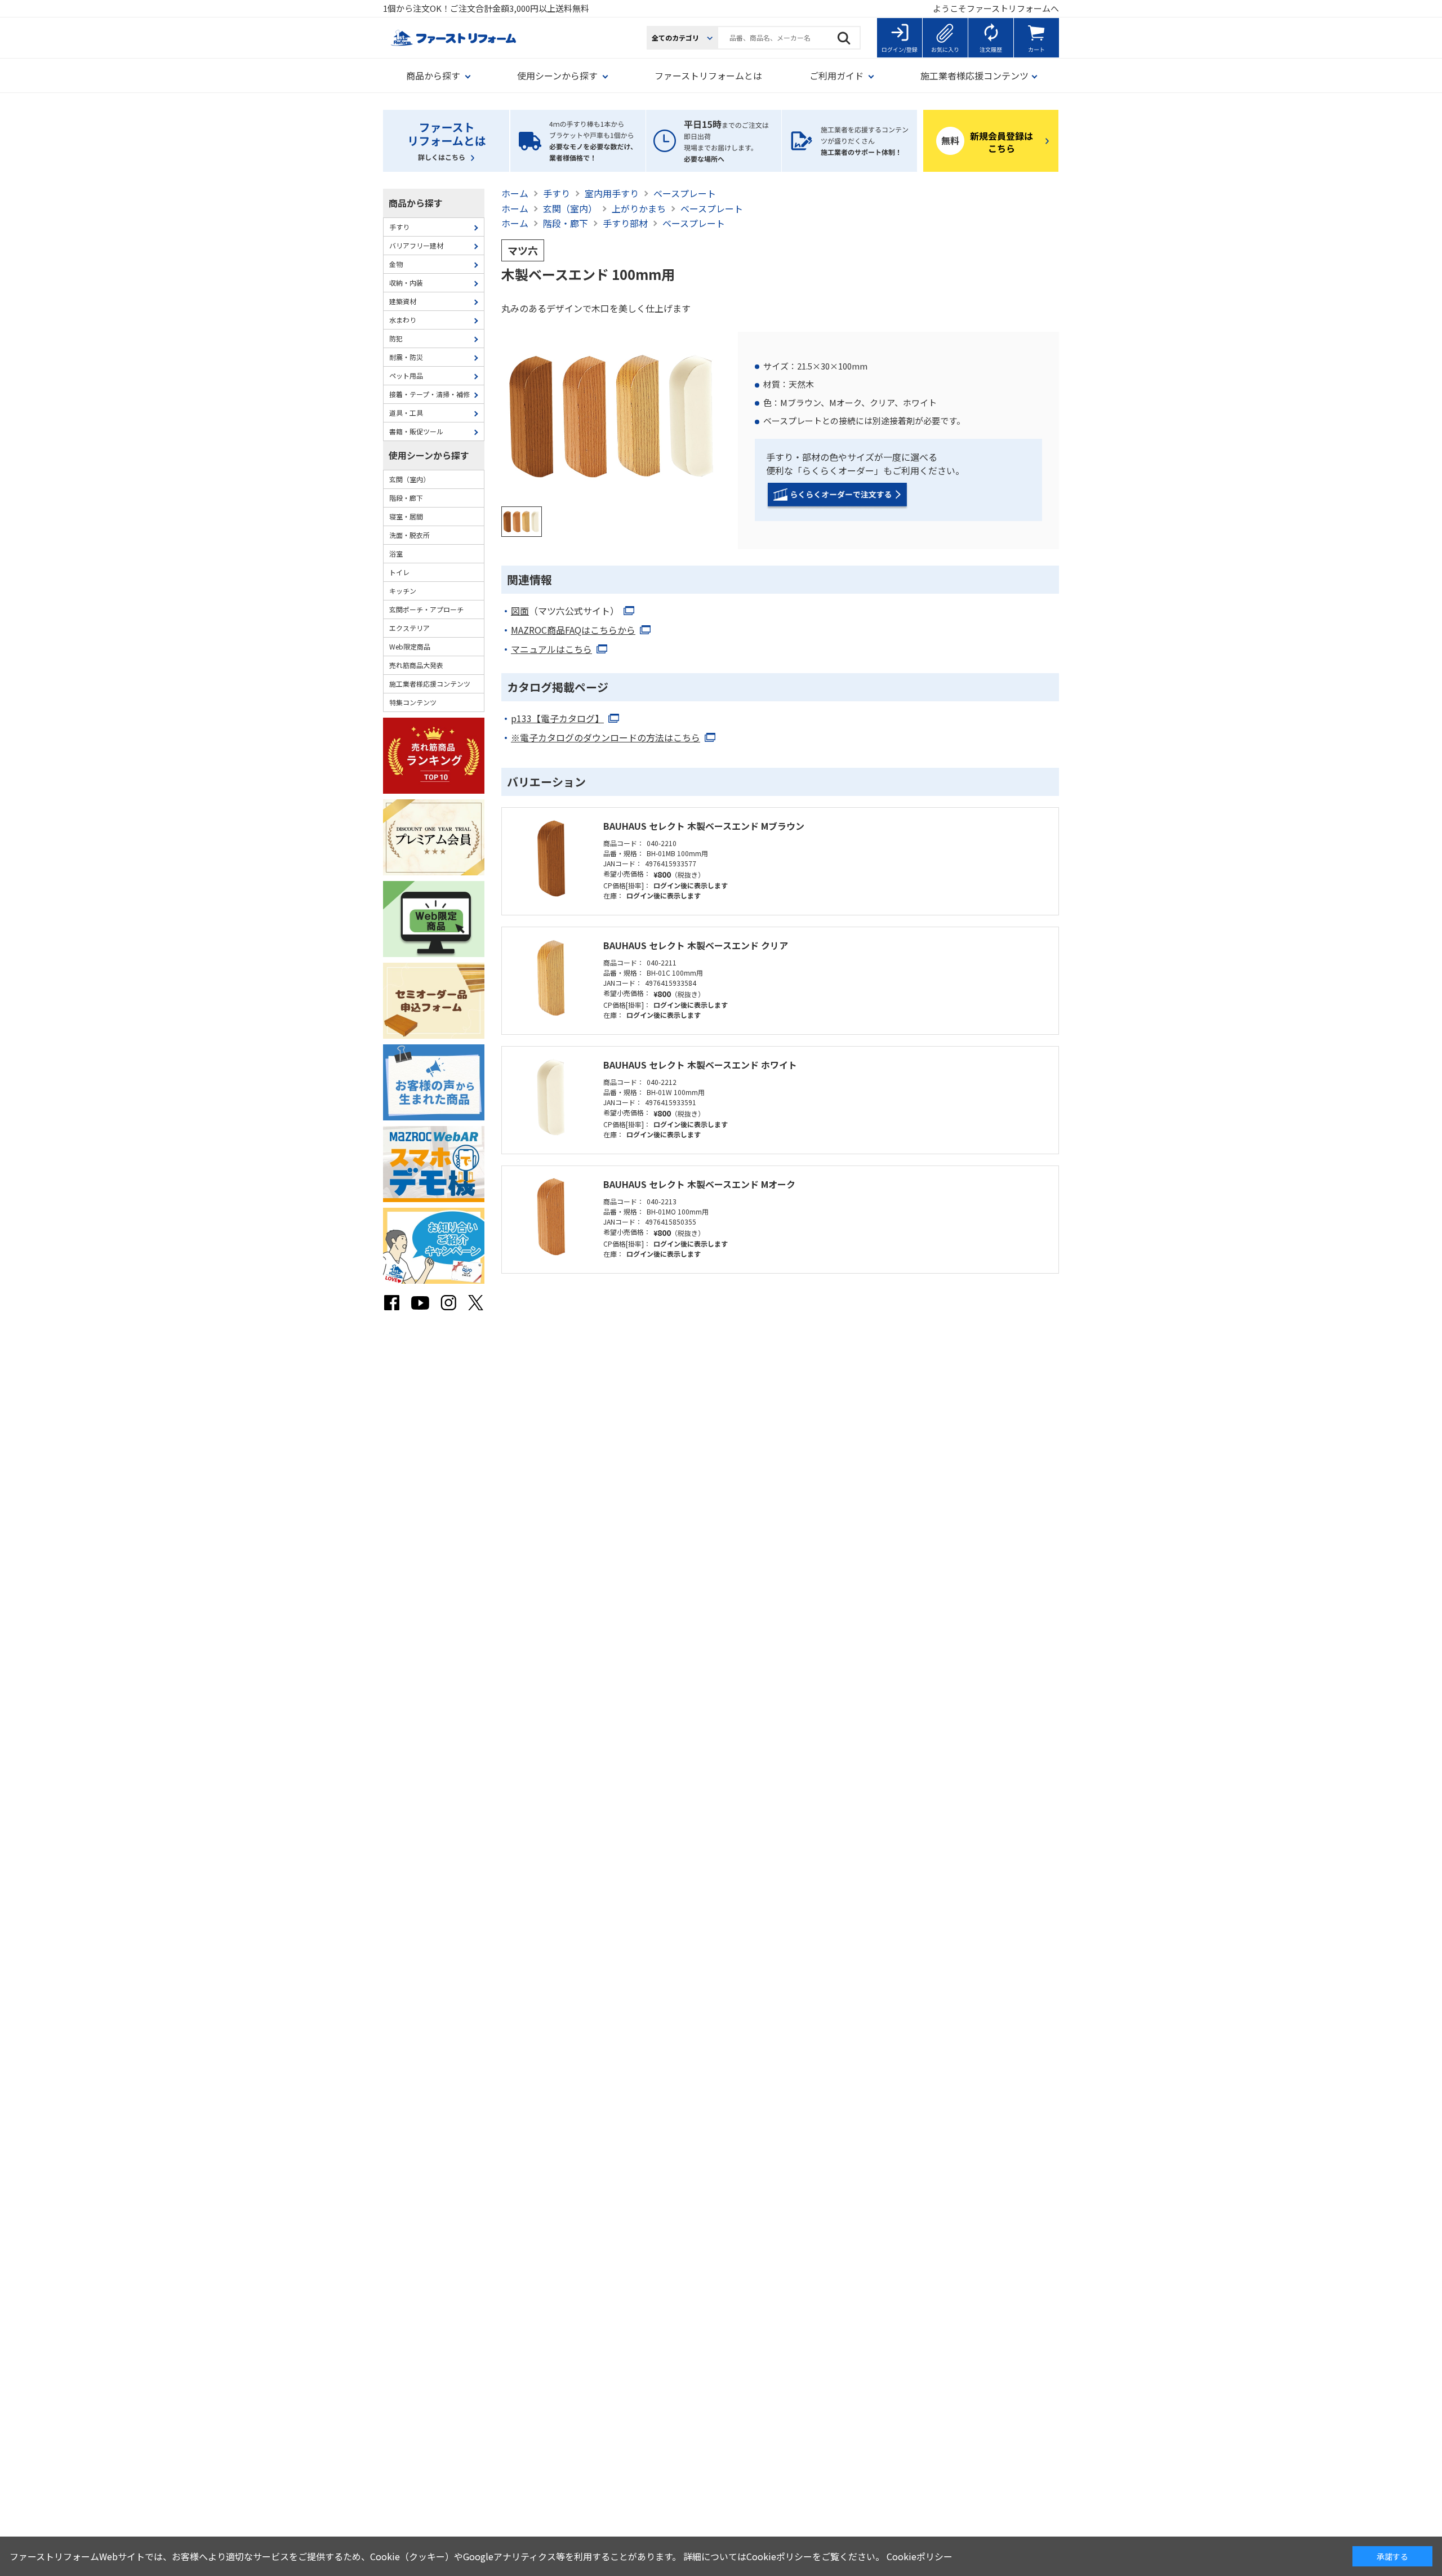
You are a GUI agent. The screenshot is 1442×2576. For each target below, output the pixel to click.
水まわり (403, 320)
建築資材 (403, 301)
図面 (565, 611)
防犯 (396, 338)
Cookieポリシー (920, 2556)
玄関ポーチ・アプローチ (426, 609)
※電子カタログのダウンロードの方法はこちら (606, 738)
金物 (396, 264)
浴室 (396, 553)
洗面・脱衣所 (410, 535)
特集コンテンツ (413, 702)
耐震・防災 (406, 357)
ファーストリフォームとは (708, 75)
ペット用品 (406, 375)
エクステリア (410, 628)
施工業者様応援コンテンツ (430, 684)
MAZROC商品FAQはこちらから (573, 630)
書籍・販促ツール (416, 431)
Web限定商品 (410, 646)
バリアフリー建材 (416, 245)
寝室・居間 (406, 516)
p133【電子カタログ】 (557, 719)
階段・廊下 (406, 498)
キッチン (403, 591)
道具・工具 (406, 413)
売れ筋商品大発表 (416, 665)
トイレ (399, 572)
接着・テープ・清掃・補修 (430, 394)
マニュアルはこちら (551, 649)
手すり (399, 227)
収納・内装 (406, 282)
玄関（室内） (410, 479)
